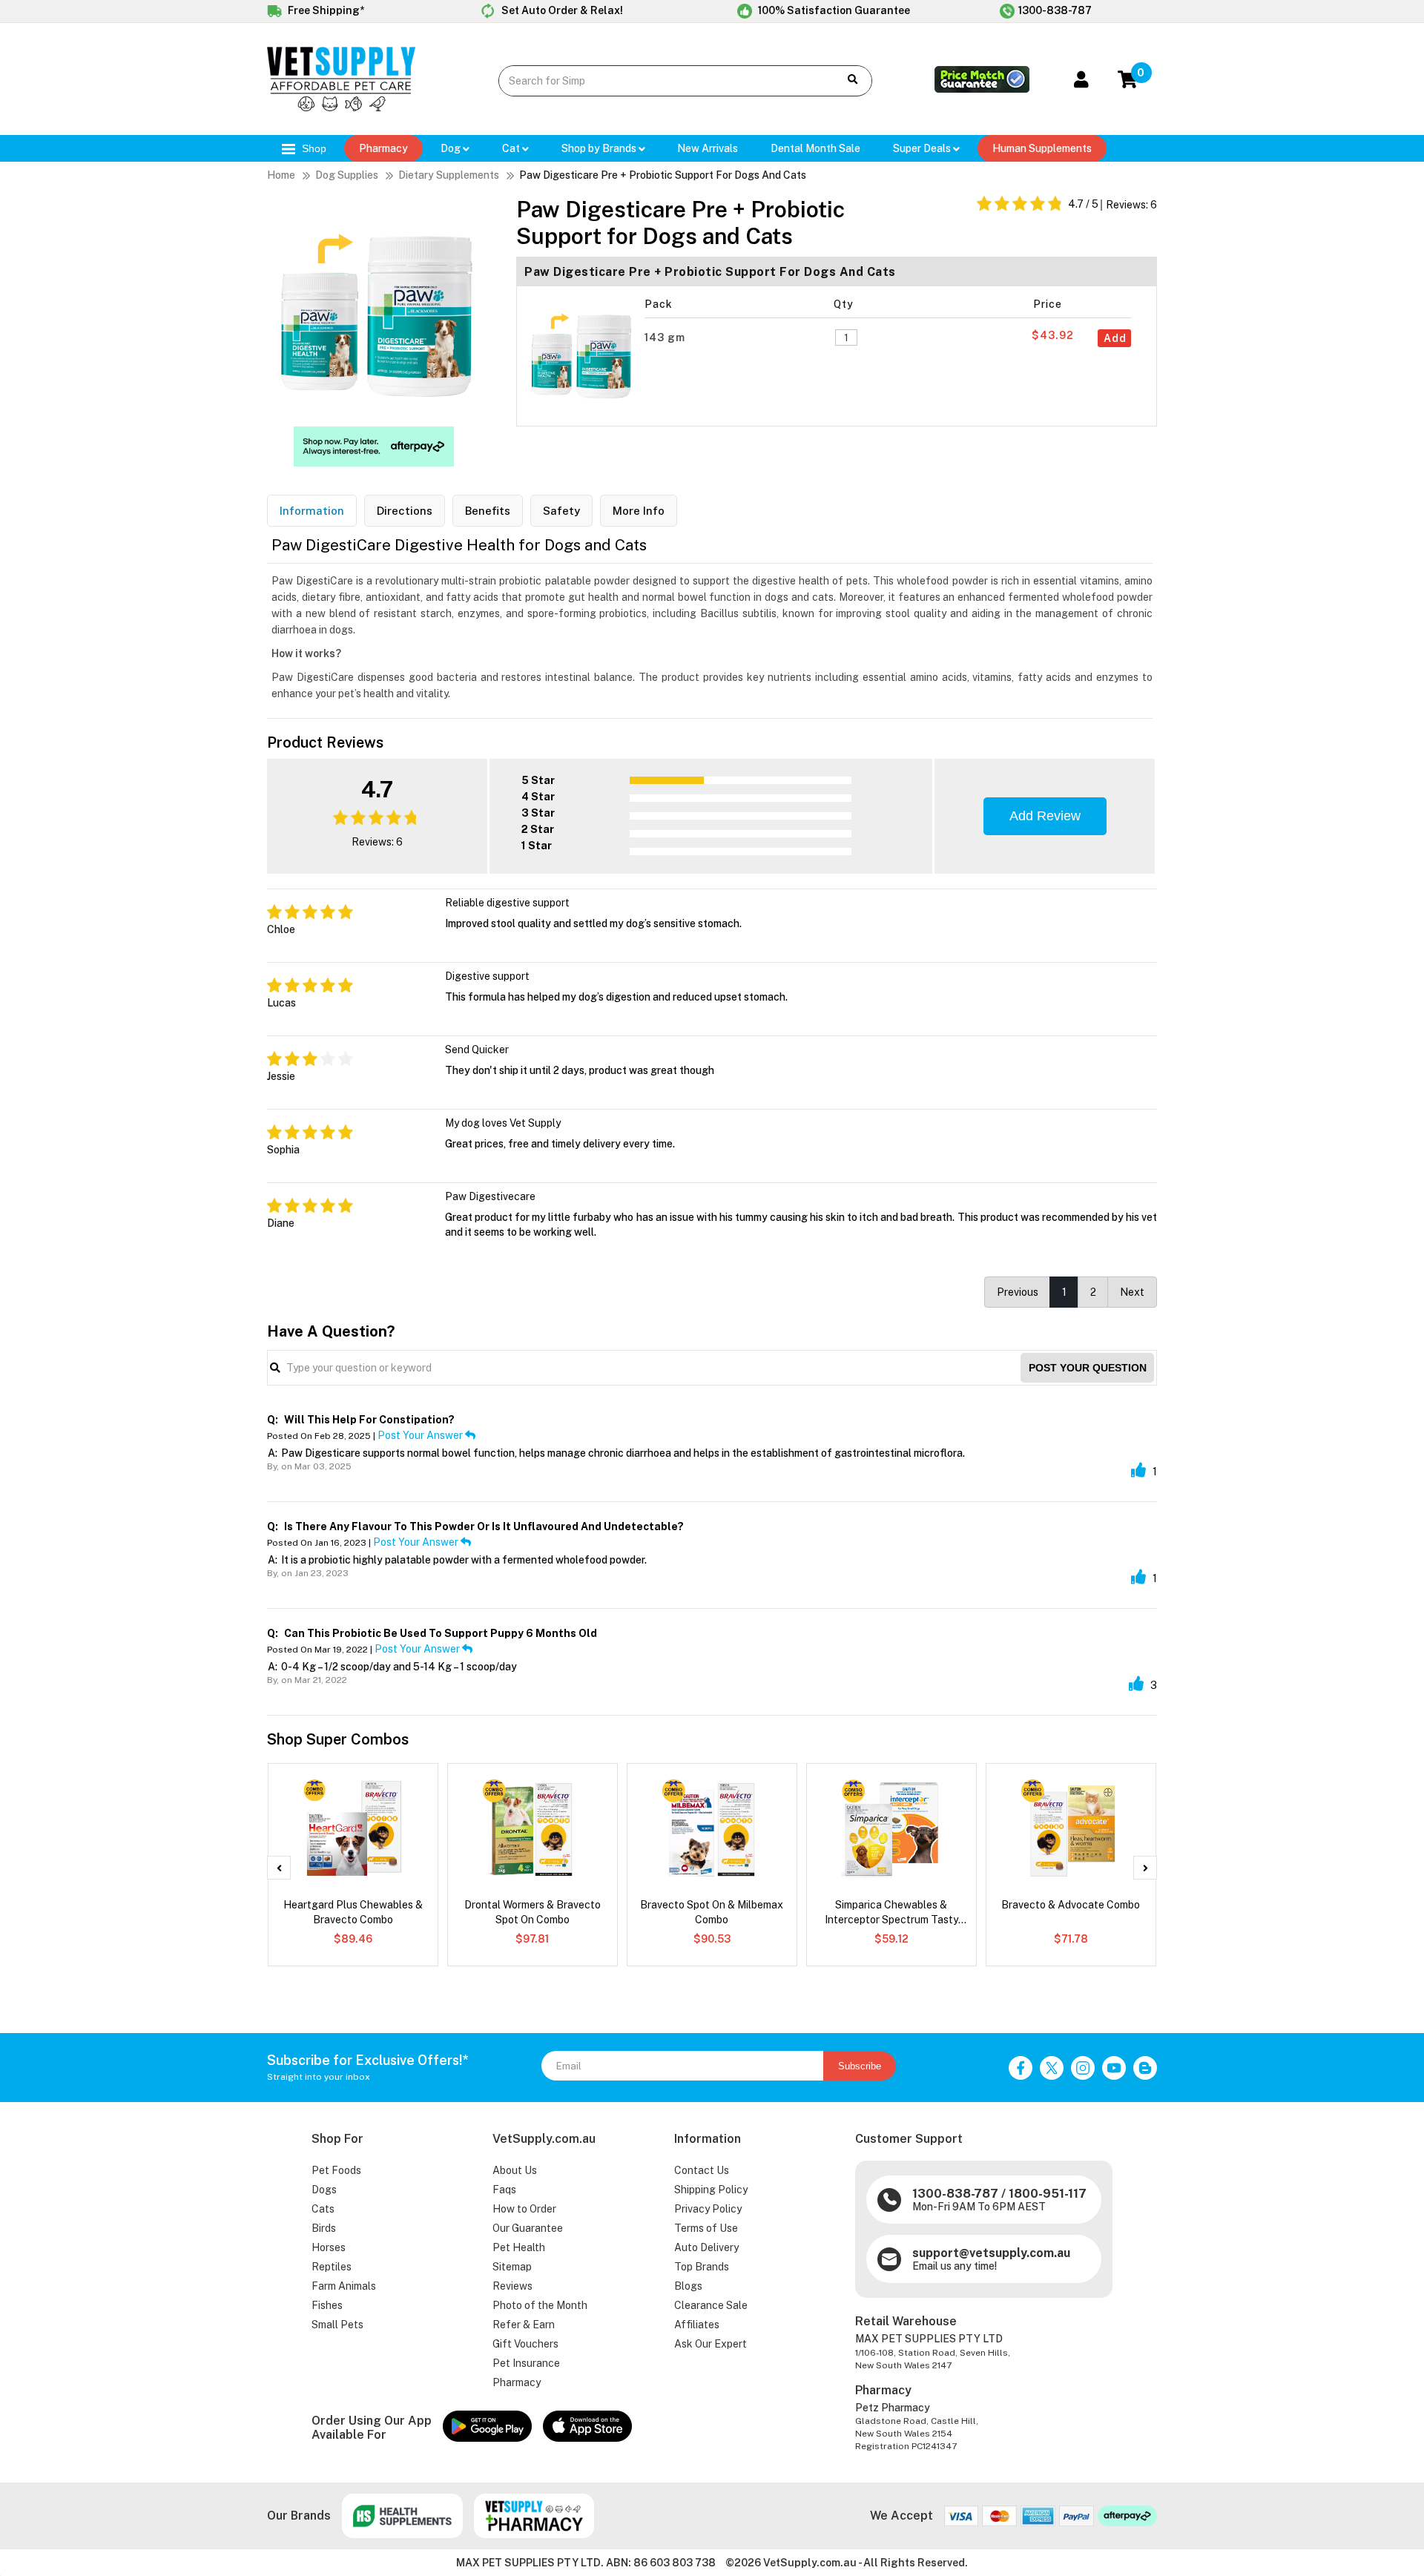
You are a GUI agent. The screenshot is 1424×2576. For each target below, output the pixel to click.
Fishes (327, 2305)
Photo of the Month (540, 2305)
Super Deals (923, 148)
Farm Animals (344, 2286)
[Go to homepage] (341, 108)
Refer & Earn (524, 2325)
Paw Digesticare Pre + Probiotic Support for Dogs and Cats (663, 175)
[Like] (1138, 1470)
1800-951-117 (1048, 2194)
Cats (323, 2209)
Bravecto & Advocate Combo (1071, 1905)
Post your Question (1088, 1368)
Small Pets (337, 2325)
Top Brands (702, 2267)
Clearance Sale (711, 2305)
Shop (313, 148)
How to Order (524, 2209)
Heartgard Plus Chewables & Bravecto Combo (353, 1912)
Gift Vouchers (525, 2344)
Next (1132, 1292)
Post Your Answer (421, 1435)
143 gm (666, 337)
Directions (405, 511)
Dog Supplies (347, 175)
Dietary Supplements (449, 175)
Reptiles (332, 2267)
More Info (639, 511)
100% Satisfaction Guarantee (833, 10)
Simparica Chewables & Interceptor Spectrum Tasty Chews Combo (891, 1913)
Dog (452, 148)
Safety (561, 511)
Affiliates (697, 2325)
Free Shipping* (325, 10)
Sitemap (512, 2267)
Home (281, 175)
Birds (324, 2228)
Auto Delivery (706, 2247)
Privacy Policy (708, 2209)
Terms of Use (706, 2228)
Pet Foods (336, 2170)
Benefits (488, 511)
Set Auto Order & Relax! (561, 10)
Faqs (504, 2190)
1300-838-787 (1055, 10)
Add (1115, 338)
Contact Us (702, 2170)
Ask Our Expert (711, 2344)
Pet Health (519, 2247)
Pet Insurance (526, 2363)
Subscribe (860, 2066)
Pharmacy (383, 148)
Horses (329, 2247)
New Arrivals (708, 148)
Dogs (324, 2190)
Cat (512, 148)
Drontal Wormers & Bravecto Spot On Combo (533, 1912)
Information (312, 511)
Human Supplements (1042, 148)
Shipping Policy (711, 2190)
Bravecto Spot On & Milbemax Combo (712, 1912)
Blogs (688, 2286)
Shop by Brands (600, 148)
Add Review (1045, 816)
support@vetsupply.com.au (991, 2253)
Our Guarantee (528, 2228)
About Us (515, 2170)
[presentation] (279, 1868)
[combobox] (657, 81)
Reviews (512, 2286)
